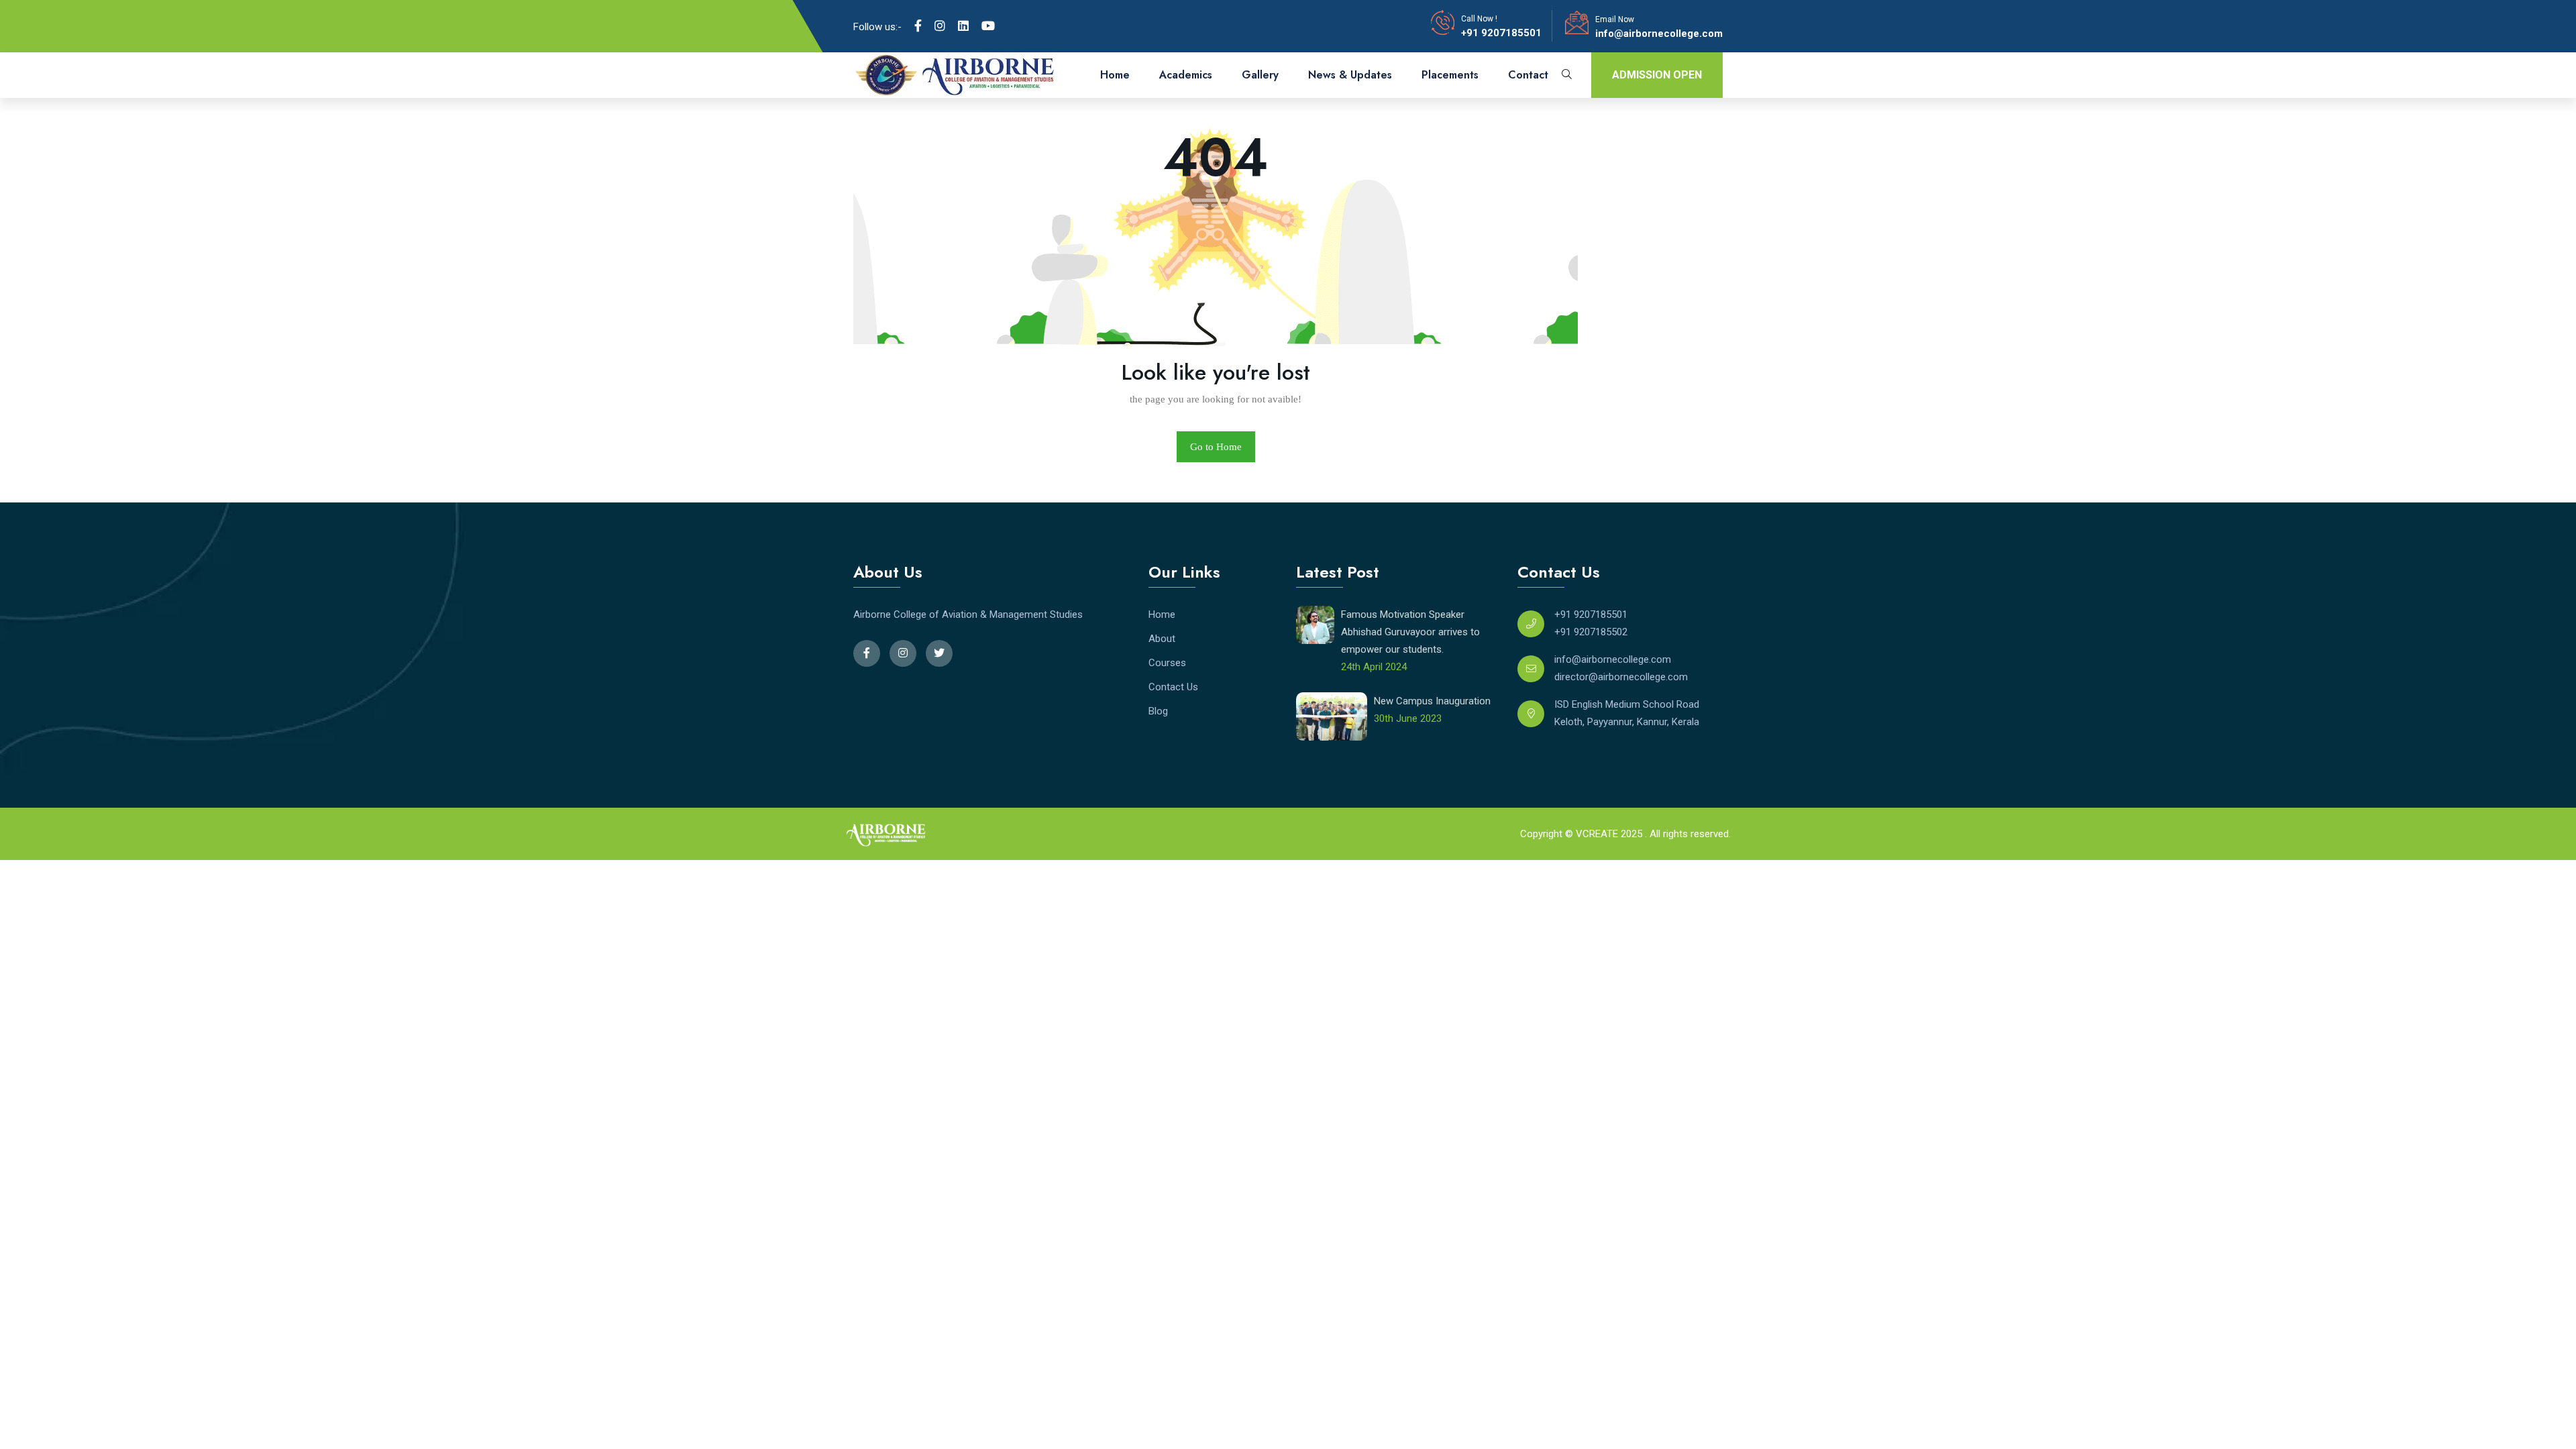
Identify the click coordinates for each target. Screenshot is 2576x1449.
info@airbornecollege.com (1659, 34)
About (1162, 639)
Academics (1186, 75)
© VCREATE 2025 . (1606, 834)
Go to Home (1216, 447)
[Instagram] (940, 26)
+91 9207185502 (1591, 632)
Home (1115, 75)
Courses (1167, 663)
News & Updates (1350, 75)
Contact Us (1173, 687)
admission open (1657, 75)
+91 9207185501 (1501, 33)
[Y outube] (988, 26)
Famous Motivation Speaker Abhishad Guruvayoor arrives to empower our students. (1410, 632)
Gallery (1260, 75)
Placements (1450, 75)
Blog (1158, 711)
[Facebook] (918, 26)
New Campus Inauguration (1432, 701)
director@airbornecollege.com (1621, 677)
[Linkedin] (963, 26)
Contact (1528, 75)
